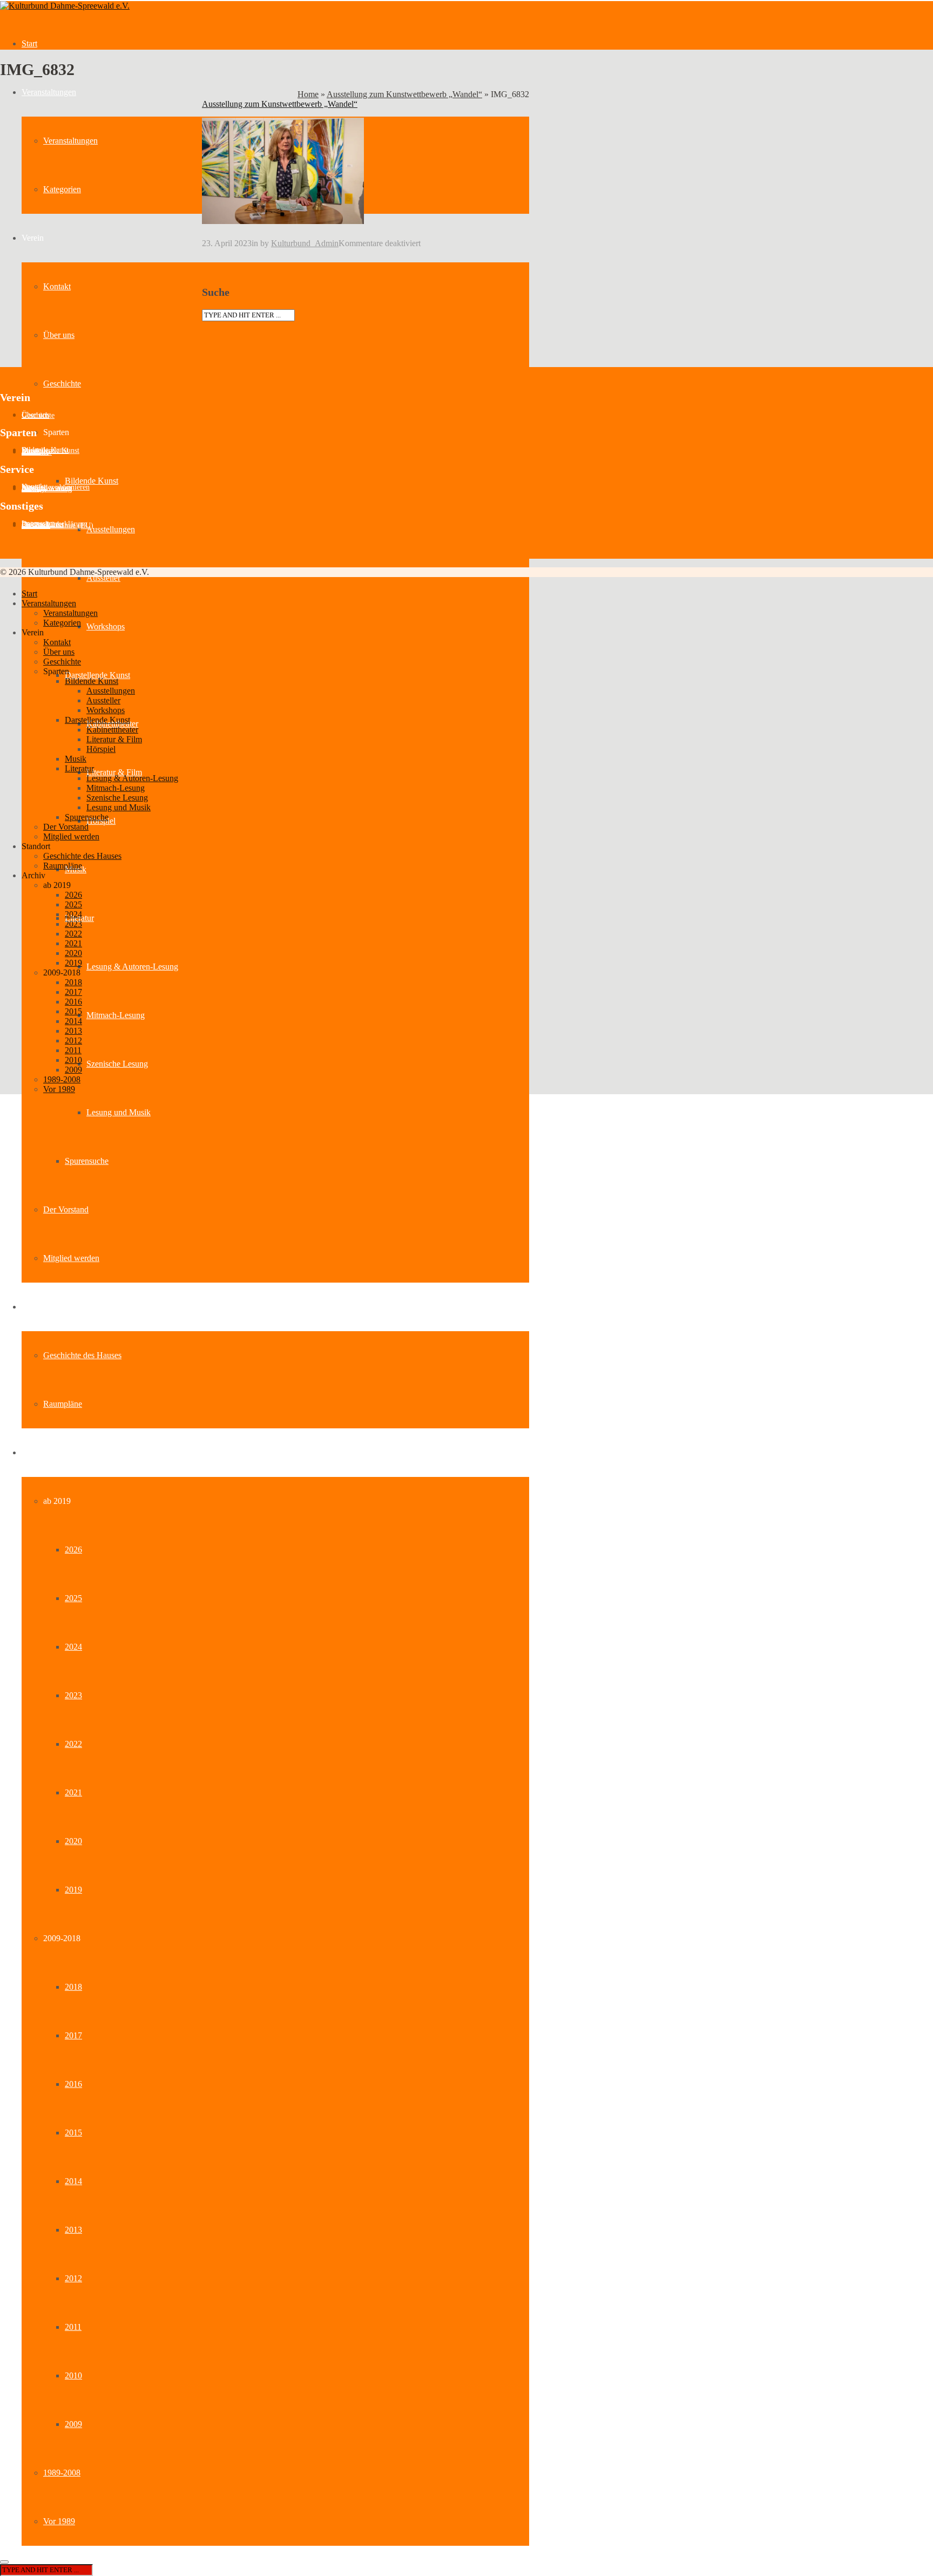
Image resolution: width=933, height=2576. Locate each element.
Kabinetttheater (112, 730)
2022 (73, 1744)
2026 (73, 1550)
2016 (73, 2084)
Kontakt (57, 286)
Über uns (59, 335)
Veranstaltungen (49, 92)
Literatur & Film (114, 772)
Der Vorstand (66, 1209)
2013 (73, 2230)
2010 (73, 2375)
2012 (73, 2278)
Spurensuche (87, 1161)
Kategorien (62, 189)
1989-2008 (62, 2473)
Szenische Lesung (117, 1064)
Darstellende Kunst (97, 675)
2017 (73, 2035)
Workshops (106, 626)
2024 (73, 1647)
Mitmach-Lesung (116, 1015)
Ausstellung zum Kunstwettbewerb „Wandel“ (404, 94)
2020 (73, 1841)
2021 (73, 1792)
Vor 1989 (59, 2521)
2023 (73, 1695)
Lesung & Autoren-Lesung (132, 967)
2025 (73, 1598)
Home (308, 94)
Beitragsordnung (47, 489)
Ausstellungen (111, 529)
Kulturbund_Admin (305, 243)
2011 (73, 2327)
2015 (73, 2133)
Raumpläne (63, 1404)
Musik (76, 759)
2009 (73, 2424)
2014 (73, 2181)
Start (29, 43)
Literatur (79, 768)
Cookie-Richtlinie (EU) (58, 526)
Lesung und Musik (119, 1112)
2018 (73, 1987)
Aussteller (103, 578)
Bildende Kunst (92, 481)
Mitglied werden (71, 1258)
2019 (73, 1890)
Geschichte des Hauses (82, 1355)
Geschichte (62, 384)
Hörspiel (101, 749)
